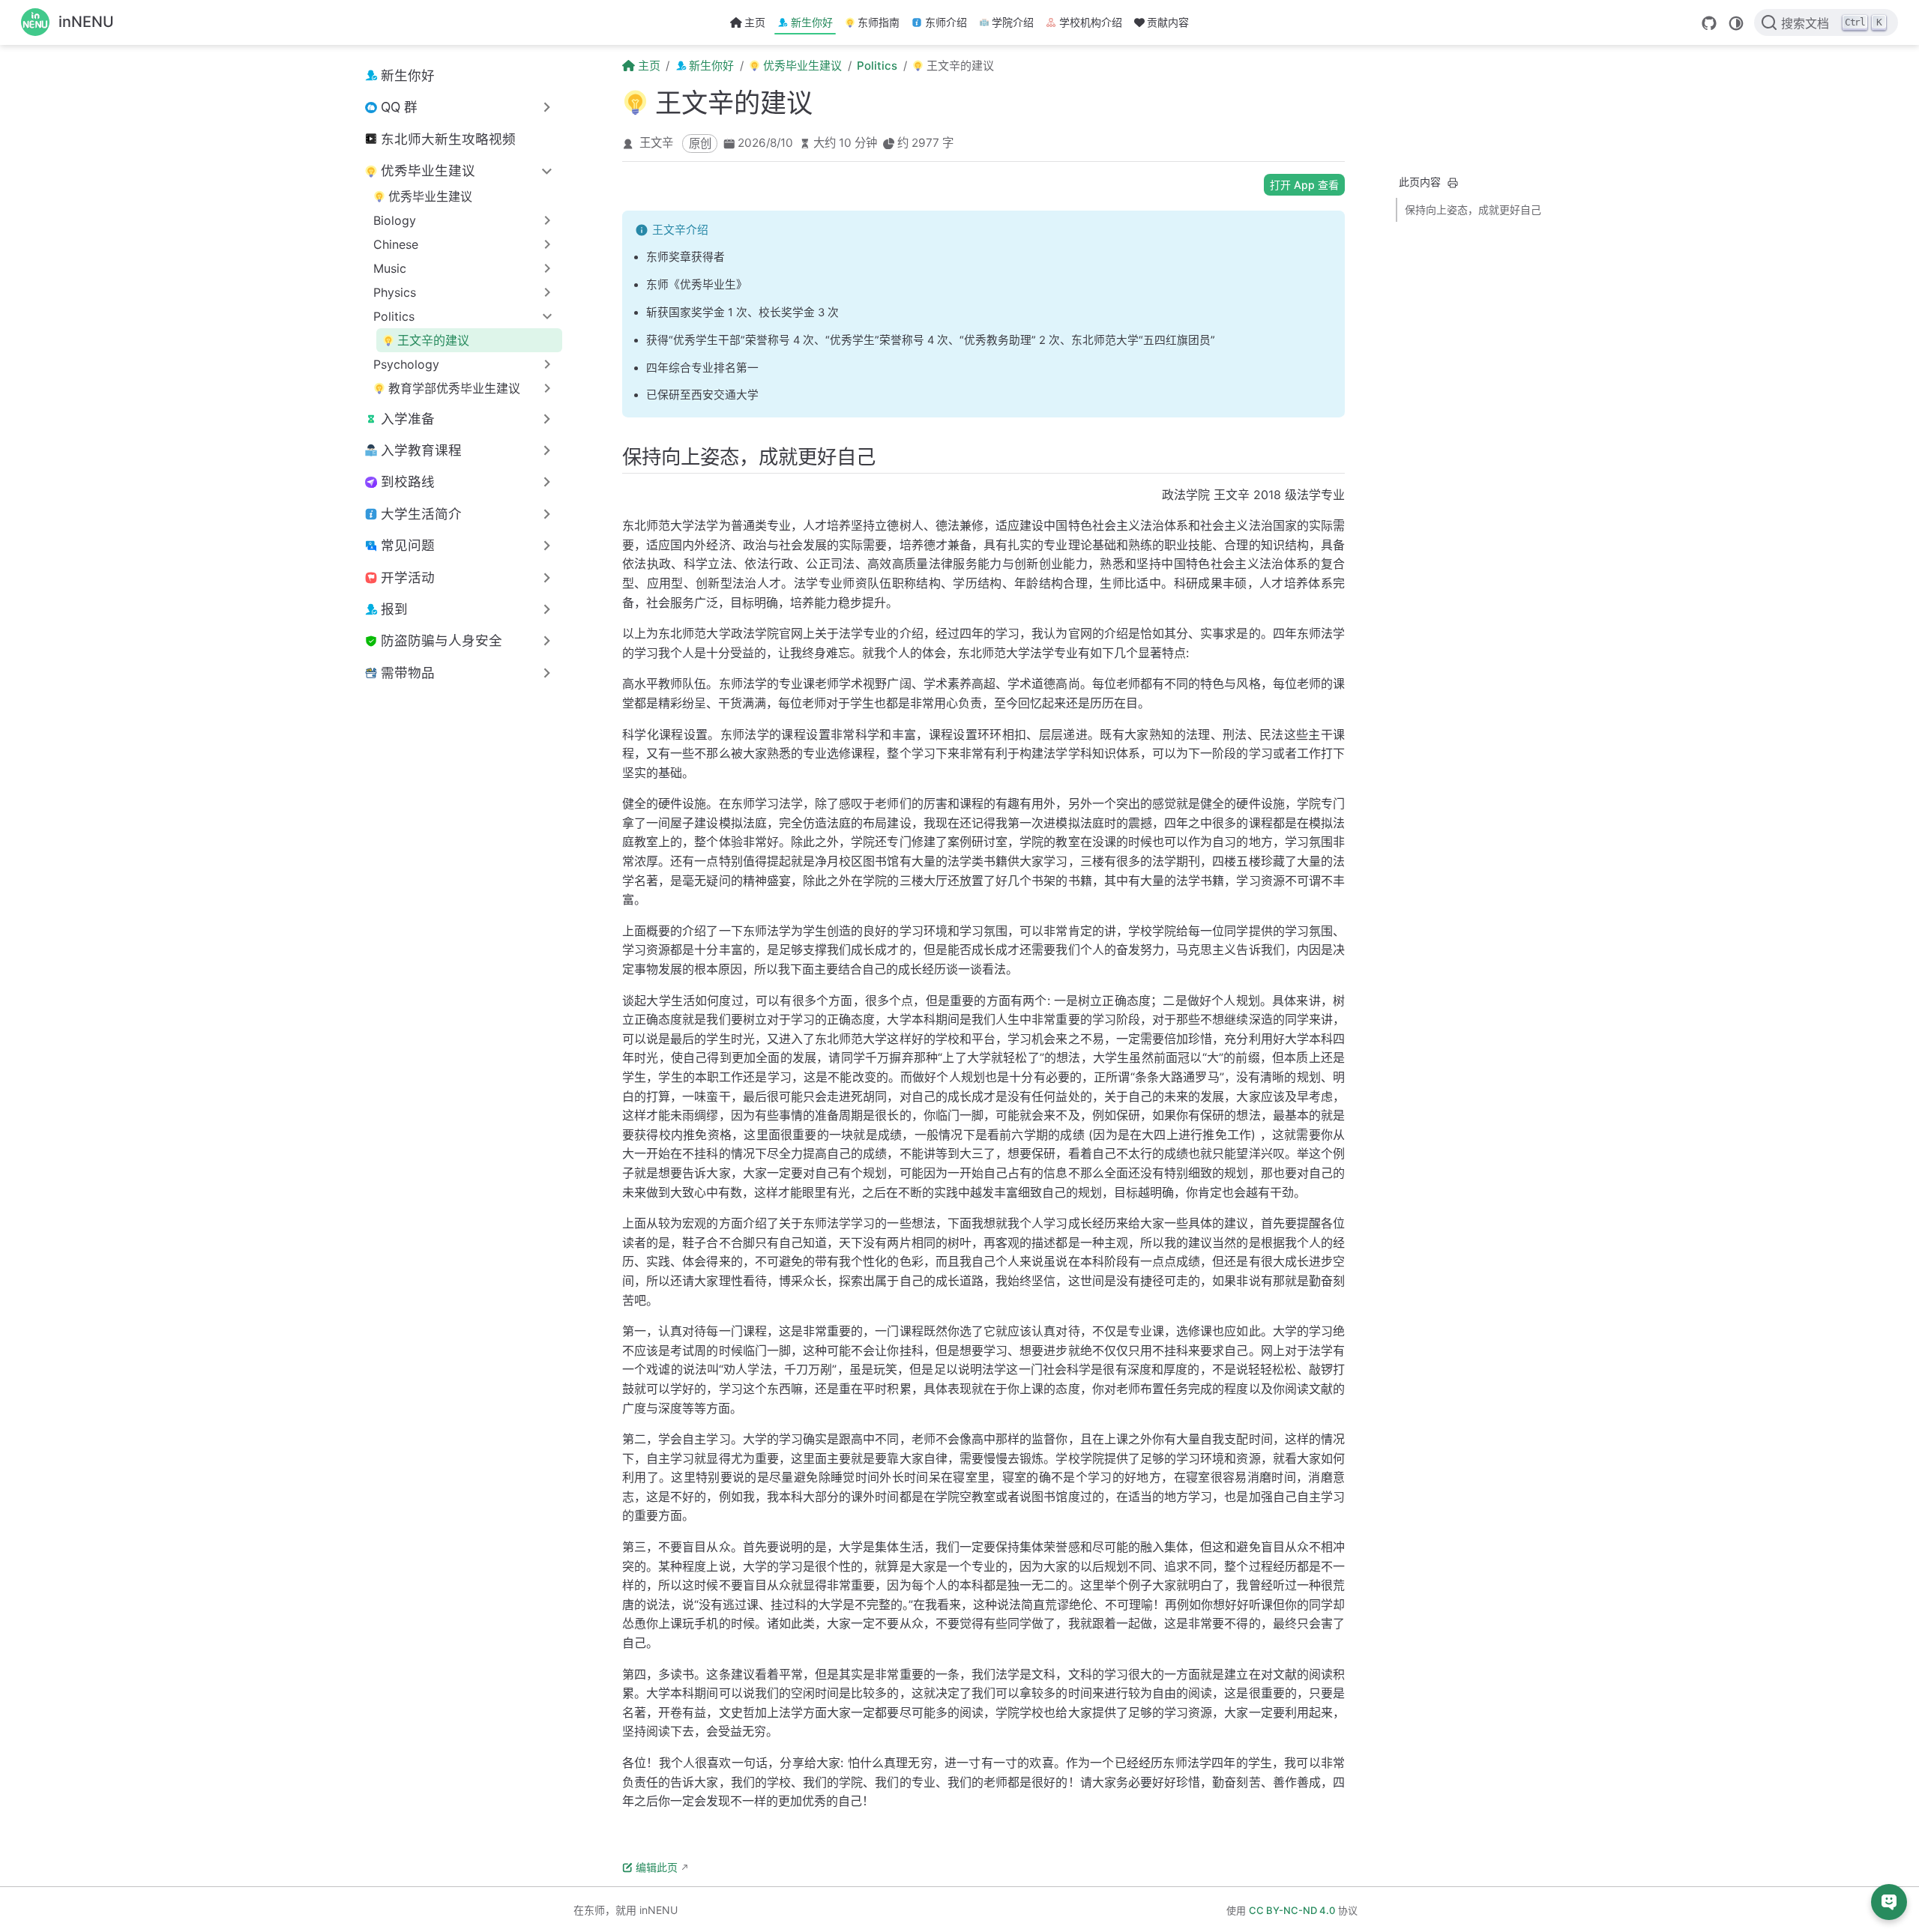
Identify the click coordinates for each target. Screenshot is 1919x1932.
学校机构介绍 (1091, 22)
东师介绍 (946, 22)
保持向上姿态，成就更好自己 (1473, 209)
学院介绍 (1013, 22)
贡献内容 (1168, 22)
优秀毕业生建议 (430, 196)
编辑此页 (657, 1867)
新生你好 (812, 22)
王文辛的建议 (433, 340)
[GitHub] (1709, 23)
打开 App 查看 (1304, 185)
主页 (755, 22)
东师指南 (879, 22)
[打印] (1453, 183)
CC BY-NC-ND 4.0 (1292, 1910)
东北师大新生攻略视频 (448, 139)
